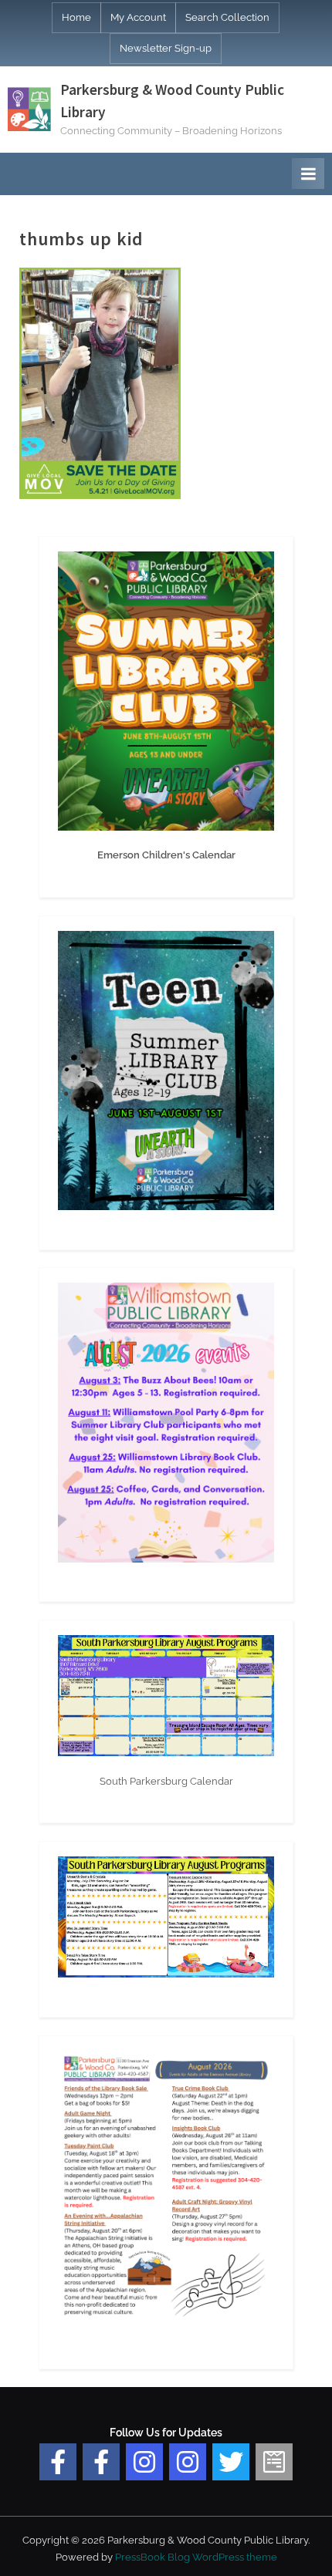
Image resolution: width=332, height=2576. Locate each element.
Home (76, 17)
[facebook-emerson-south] (58, 2462)
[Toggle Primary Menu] (308, 174)
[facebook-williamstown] (101, 2462)
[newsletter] (274, 2462)
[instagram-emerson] (144, 2462)
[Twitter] (231, 2462)
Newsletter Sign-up (166, 48)
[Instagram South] (188, 2462)
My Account (138, 17)
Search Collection (227, 17)
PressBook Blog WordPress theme (196, 2557)
